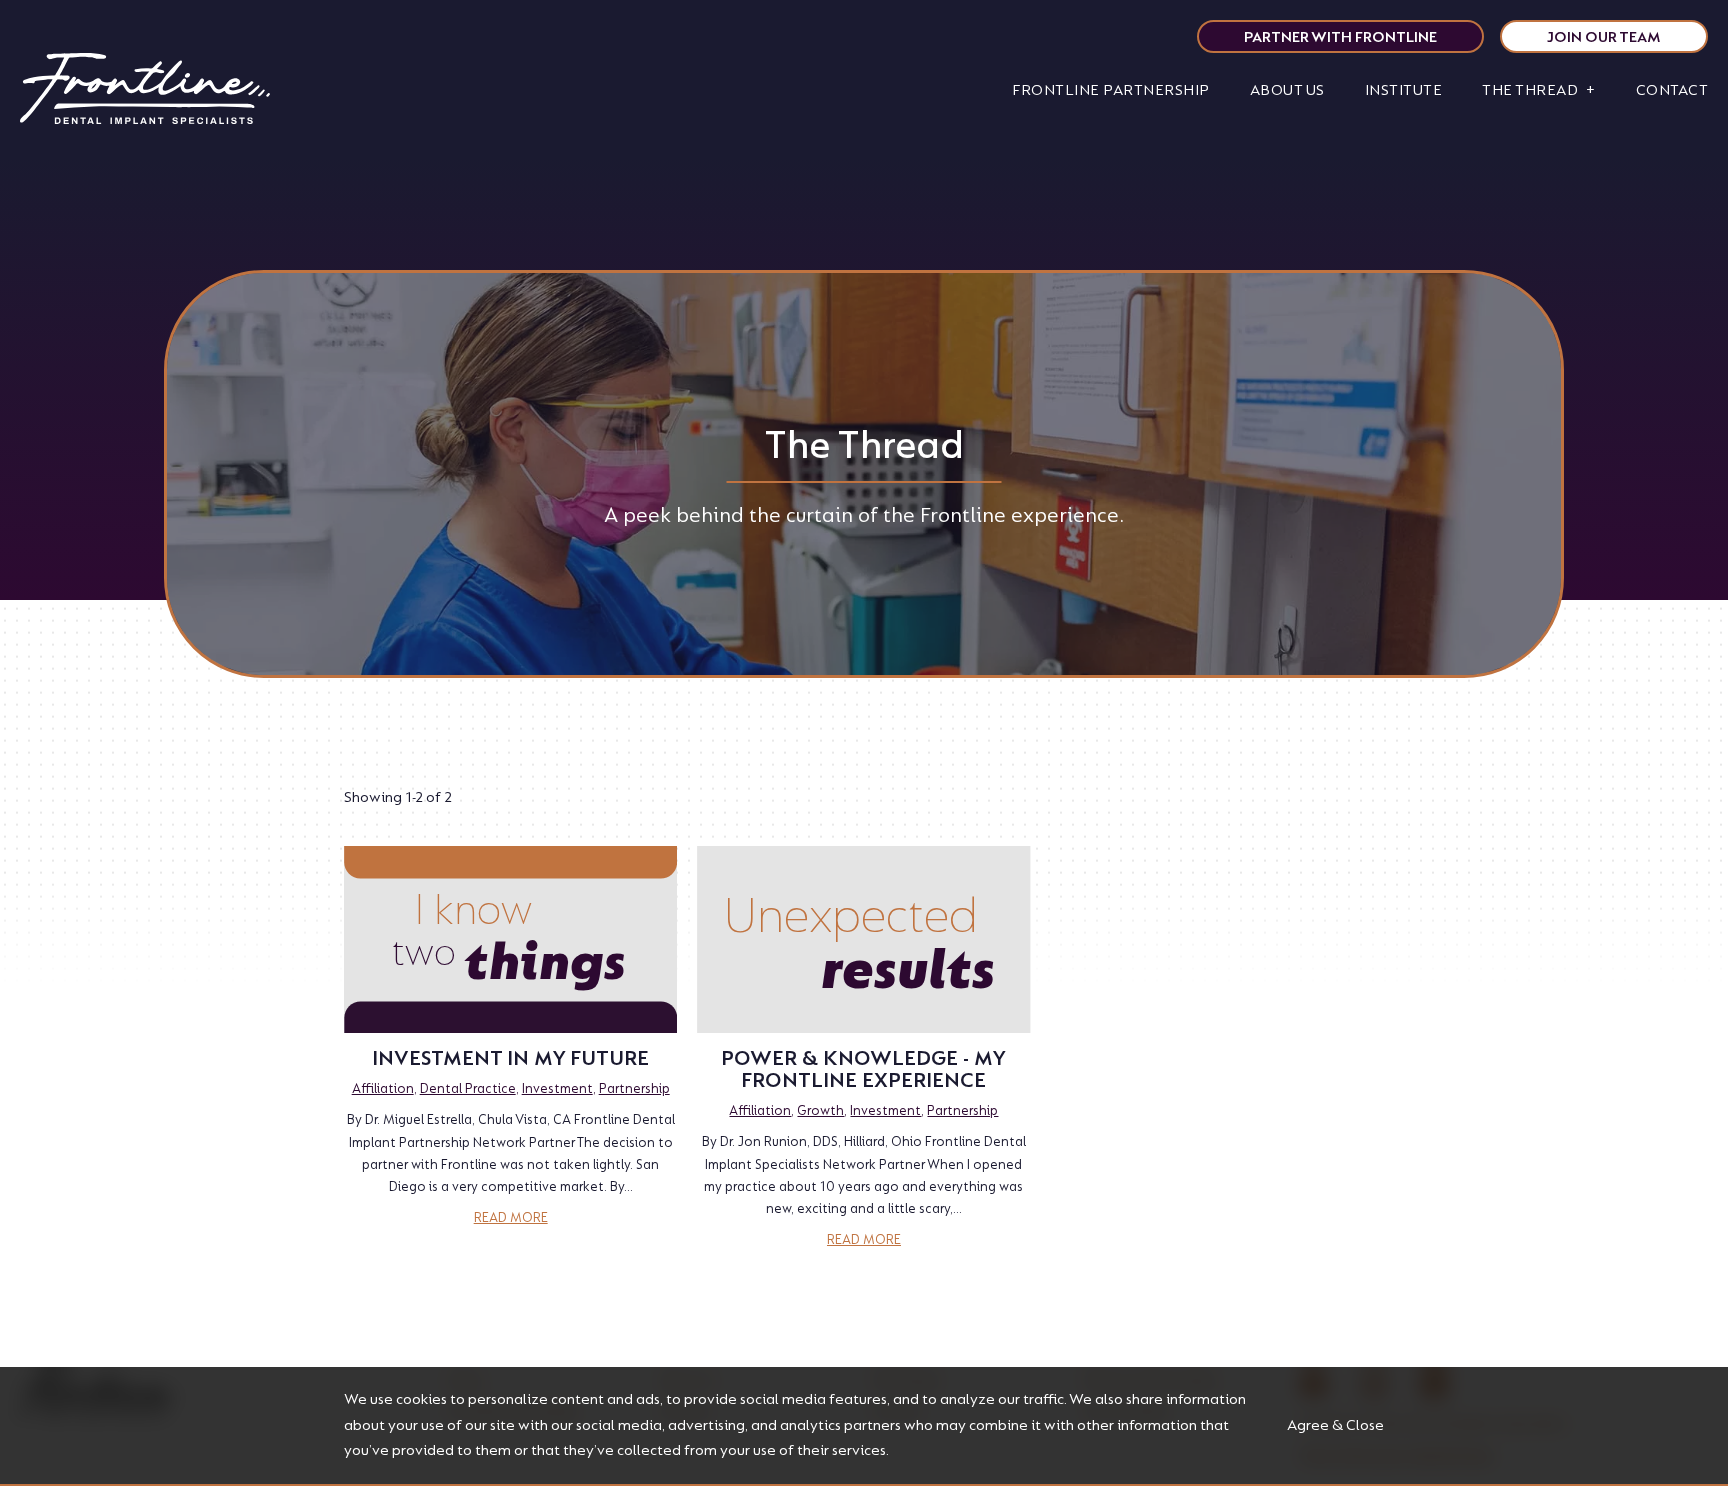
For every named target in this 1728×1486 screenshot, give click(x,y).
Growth (820, 1110)
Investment (557, 1088)
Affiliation (383, 1088)
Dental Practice (468, 1088)
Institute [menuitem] (1404, 91)
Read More (511, 1217)
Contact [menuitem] (1672, 91)
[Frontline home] (145, 90)
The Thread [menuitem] (1530, 91)
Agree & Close (1335, 1426)
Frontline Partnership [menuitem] (1111, 91)
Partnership (634, 1088)
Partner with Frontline (1340, 37)
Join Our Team (1604, 37)
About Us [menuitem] (1287, 91)
